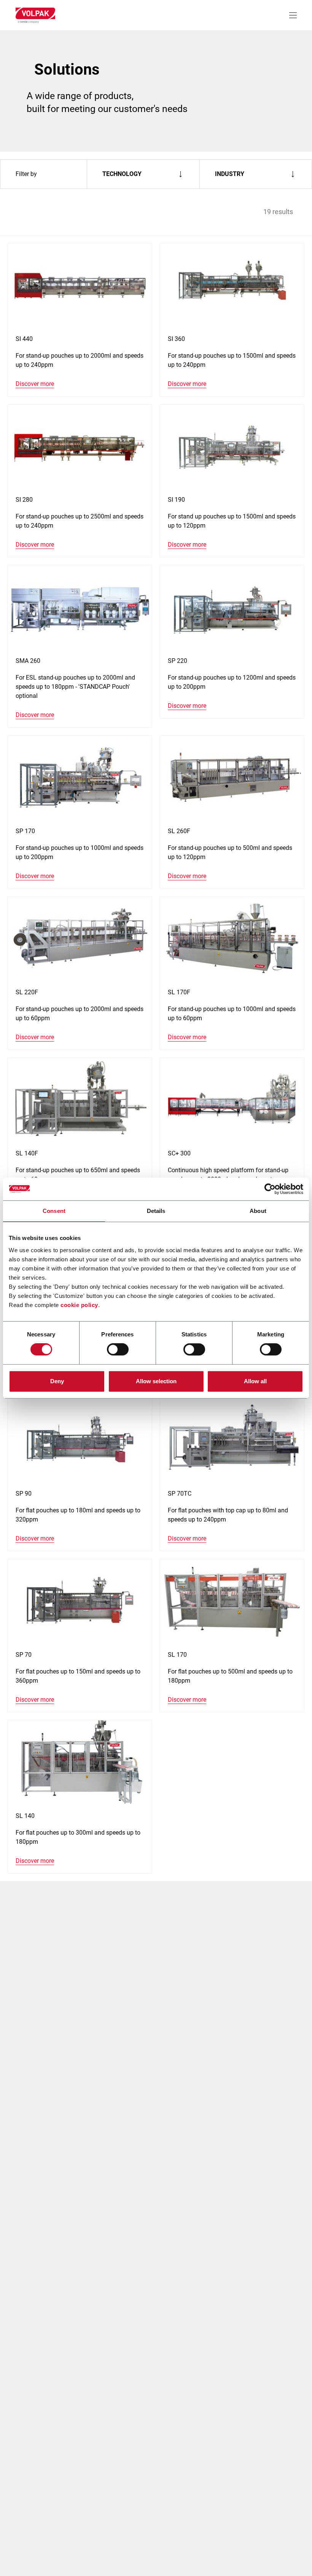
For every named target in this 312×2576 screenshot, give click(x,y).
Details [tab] (156, 1211)
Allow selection (156, 1381)
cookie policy (79, 1305)
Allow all (255, 1381)
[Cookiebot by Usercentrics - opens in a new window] (270, 1189)
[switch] (118, 1349)
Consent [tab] (54, 1211)
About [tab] (258, 1211)
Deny (57, 1381)
